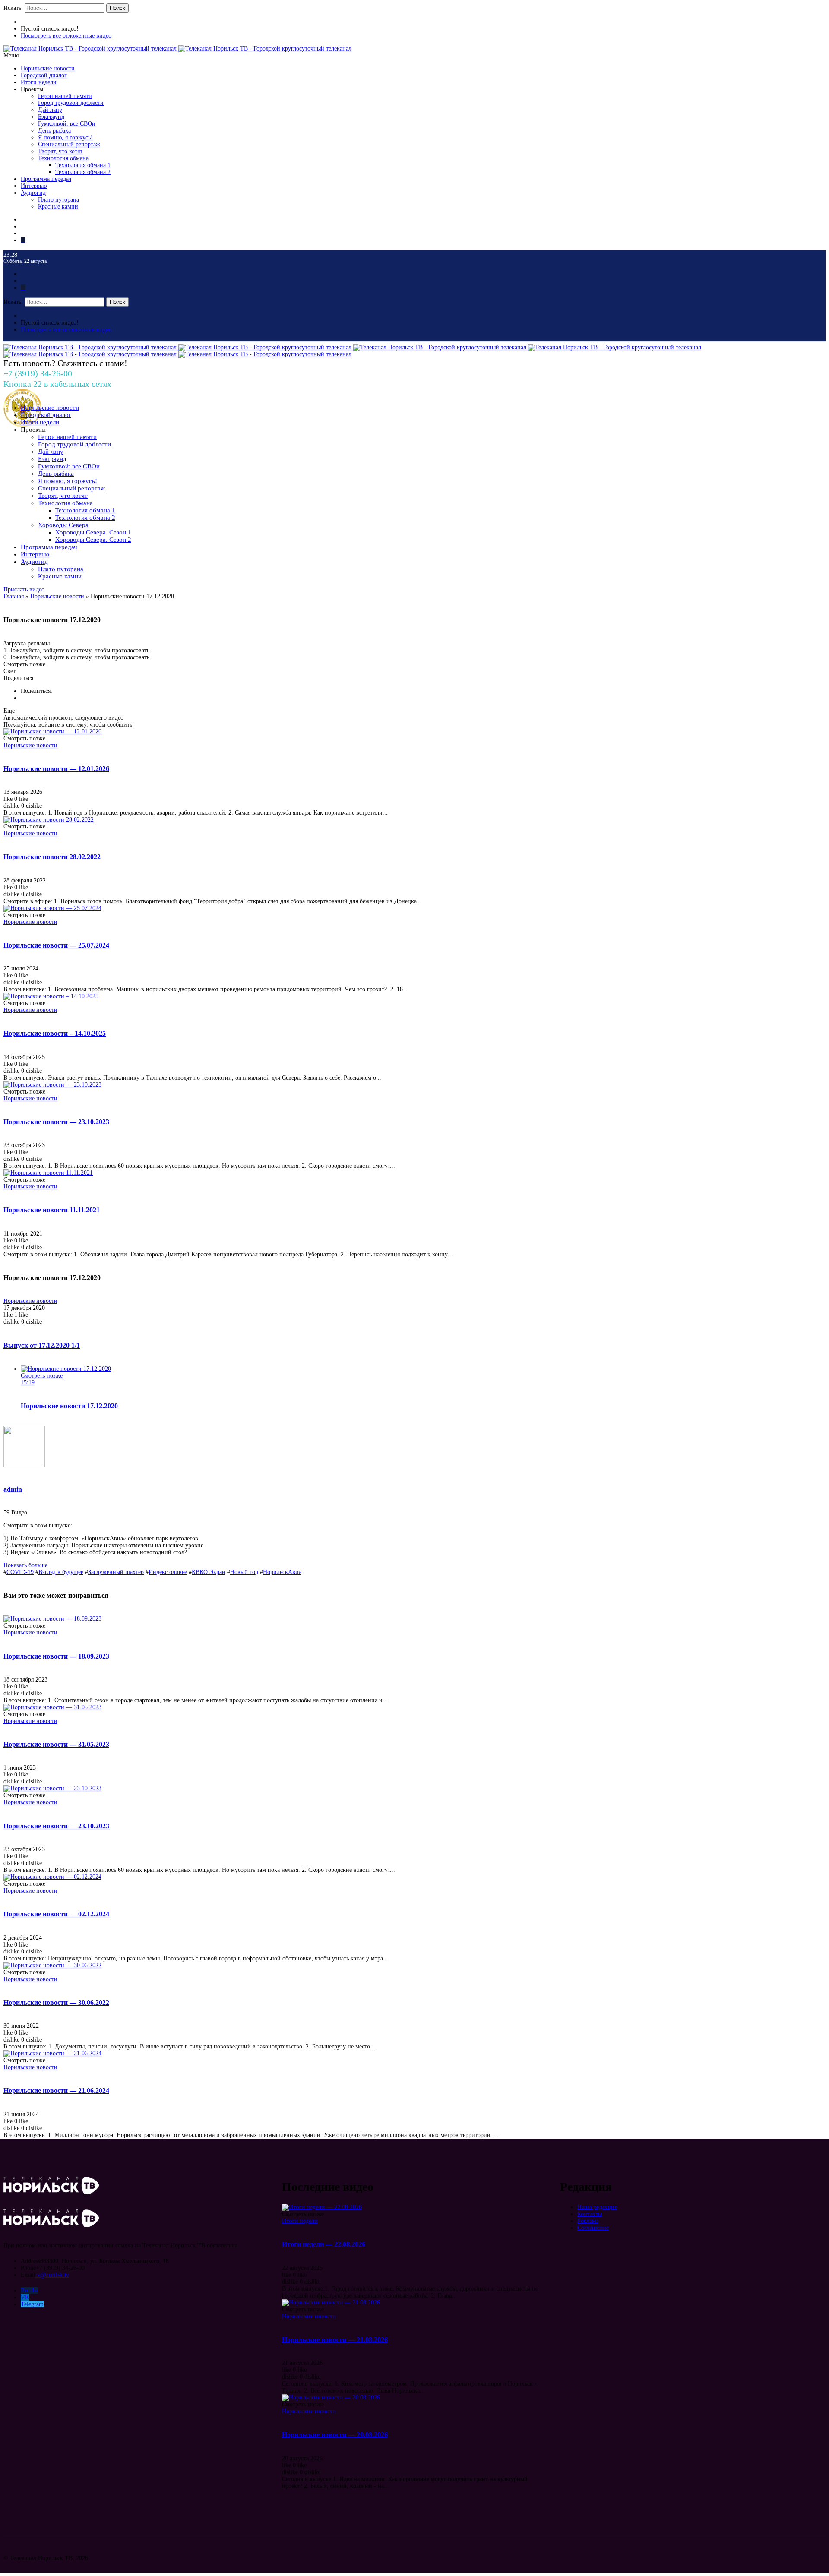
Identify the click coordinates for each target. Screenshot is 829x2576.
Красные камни (58, 207)
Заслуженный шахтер (116, 1572)
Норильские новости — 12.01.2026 (56, 769)
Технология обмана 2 (83, 172)
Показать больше (25, 1565)
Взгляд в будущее (61, 1572)
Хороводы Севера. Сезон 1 (93, 532)
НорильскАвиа (282, 1572)
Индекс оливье (168, 1572)
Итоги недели (39, 82)
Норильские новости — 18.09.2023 (56, 1656)
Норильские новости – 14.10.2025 (55, 1033)
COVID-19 (20, 1572)
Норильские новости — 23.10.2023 (56, 1122)
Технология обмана (63, 158)
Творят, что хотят (60, 151)
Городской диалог (44, 75)
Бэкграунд (51, 117)
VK (25, 2297)
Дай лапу (50, 110)
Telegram (32, 2304)
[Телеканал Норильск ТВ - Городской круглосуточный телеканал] (91, 49)
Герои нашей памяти (65, 96)
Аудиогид (33, 193)
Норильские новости (48, 68)
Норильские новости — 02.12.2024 (56, 1914)
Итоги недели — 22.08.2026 (324, 2244)
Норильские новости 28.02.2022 (52, 857)
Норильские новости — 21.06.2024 (56, 2091)
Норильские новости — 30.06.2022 (56, 2002)
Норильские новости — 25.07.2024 (56, 945)
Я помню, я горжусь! (65, 137)
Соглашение (593, 2228)
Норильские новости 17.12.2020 (69, 1406)
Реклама (588, 2221)
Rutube (29, 2290)
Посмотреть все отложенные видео (66, 36)
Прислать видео (24, 589)
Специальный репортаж (69, 144)
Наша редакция (597, 2207)
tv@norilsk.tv (52, 2275)
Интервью (34, 186)
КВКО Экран (209, 1572)
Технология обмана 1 (83, 165)
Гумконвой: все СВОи (67, 124)
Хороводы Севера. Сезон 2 (93, 540)
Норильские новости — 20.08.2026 (335, 2435)
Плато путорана (59, 200)
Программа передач (46, 179)
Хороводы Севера (63, 525)
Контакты (590, 2214)
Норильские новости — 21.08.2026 (335, 2340)
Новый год (244, 1572)
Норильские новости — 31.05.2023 (56, 1744)
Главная (14, 596)
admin (13, 1489)
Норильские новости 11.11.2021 (52, 1210)
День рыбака (54, 131)
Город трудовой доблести (71, 103)
